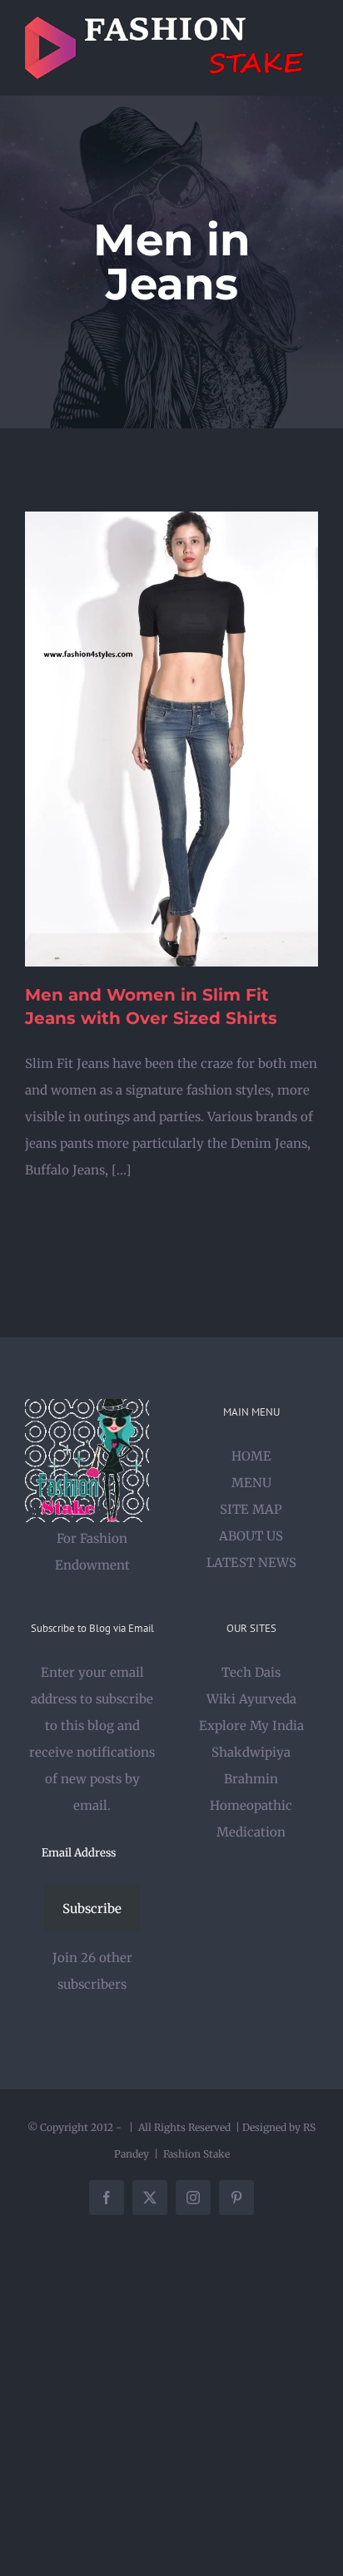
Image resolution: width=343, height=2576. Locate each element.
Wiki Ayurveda (251, 1699)
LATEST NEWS (251, 1562)
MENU (251, 1483)
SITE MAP (251, 1509)
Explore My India (251, 1726)
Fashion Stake (196, 2154)
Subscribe (92, 1909)
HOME (251, 1456)
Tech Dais (251, 1672)
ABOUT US (251, 1536)
